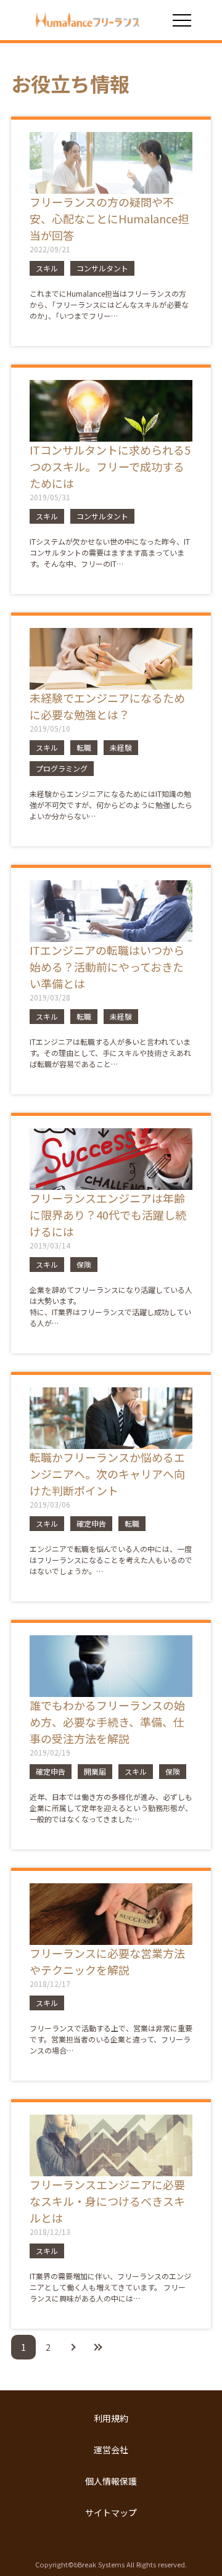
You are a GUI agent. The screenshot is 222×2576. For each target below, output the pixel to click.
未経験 (121, 747)
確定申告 (91, 1523)
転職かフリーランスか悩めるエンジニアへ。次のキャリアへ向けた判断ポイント (107, 1474)
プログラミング (62, 768)
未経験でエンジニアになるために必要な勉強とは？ (107, 706)
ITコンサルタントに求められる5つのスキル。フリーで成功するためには (110, 466)
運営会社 (111, 2450)
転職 (84, 747)
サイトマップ (111, 2512)
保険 (84, 1264)
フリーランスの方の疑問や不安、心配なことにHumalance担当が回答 (109, 218)
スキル (47, 268)
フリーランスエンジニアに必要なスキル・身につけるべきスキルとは (107, 2201)
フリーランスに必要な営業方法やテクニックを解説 (107, 1961)
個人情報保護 (111, 2481)
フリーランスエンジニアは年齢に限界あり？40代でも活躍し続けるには (108, 1215)
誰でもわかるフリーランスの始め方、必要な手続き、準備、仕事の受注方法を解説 (107, 1722)
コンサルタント (102, 268)
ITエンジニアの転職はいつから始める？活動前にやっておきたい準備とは (107, 967)
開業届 (95, 1771)
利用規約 (111, 2418)
